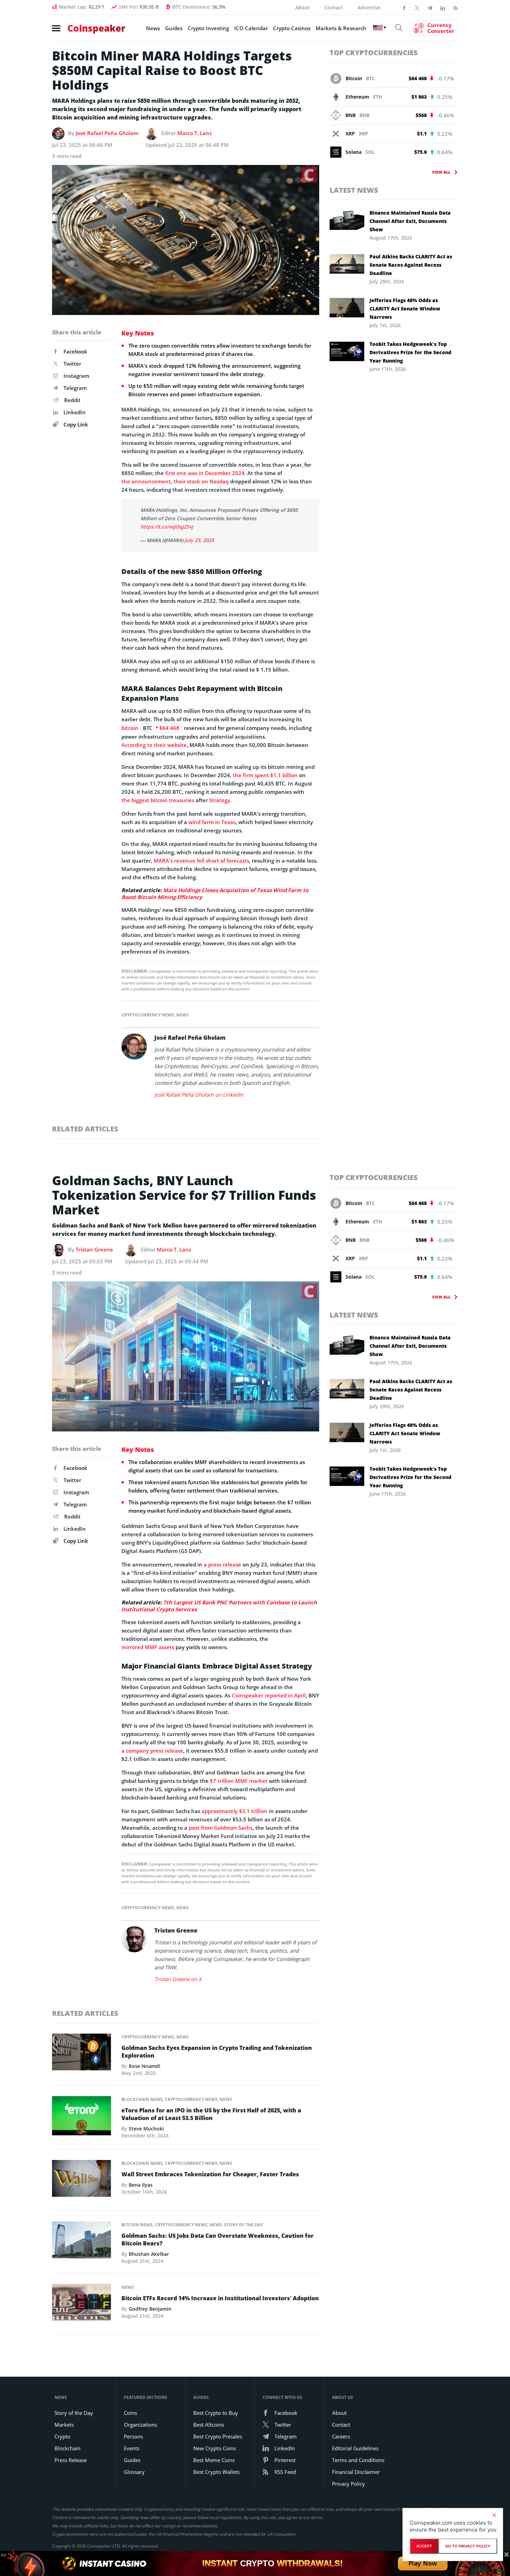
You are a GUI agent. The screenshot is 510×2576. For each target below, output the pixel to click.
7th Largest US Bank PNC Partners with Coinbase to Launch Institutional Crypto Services (219, 1606)
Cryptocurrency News (148, 1015)
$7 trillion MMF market (239, 1781)
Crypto (62, 2436)
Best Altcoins (209, 2425)
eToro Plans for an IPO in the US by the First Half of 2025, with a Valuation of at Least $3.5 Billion (211, 2114)
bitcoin (130, 728)
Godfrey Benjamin (150, 2309)
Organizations (141, 2425)
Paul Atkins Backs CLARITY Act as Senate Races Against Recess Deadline (411, 265)
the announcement (146, 481)
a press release (222, 1564)
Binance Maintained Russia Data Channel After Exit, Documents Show (410, 221)
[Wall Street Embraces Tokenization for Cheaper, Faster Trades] (82, 2180)
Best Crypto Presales (218, 2436)
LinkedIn (75, 412)
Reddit (72, 400)
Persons (133, 2436)
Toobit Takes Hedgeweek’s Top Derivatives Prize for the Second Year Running (410, 352)
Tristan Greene (94, 1249)
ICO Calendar (251, 28)
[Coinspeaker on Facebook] (404, 7)
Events (132, 2448)
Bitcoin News (137, 2225)
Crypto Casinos (292, 28)
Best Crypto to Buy (216, 2413)
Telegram (75, 388)
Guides (174, 28)
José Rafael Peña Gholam (107, 133)
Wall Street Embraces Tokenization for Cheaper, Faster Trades (210, 2174)
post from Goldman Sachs (221, 1828)
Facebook (75, 351)
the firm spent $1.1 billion (265, 775)
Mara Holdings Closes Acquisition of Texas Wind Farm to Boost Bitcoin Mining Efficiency (215, 894)
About (303, 7)
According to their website (154, 745)
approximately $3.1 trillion (235, 1811)
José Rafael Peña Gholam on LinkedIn (199, 1095)
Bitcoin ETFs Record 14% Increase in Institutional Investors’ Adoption (220, 2298)
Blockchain (67, 2448)
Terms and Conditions (358, 2460)
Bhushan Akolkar (149, 2254)
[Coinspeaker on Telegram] (430, 7)
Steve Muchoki (146, 2129)
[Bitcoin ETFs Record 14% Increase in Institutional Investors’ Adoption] (82, 2304)
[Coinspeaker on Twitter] (417, 7)
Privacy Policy (348, 2484)
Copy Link (75, 424)
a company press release (152, 1751)
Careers (341, 2436)
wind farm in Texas (212, 822)
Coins (130, 2413)
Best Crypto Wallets (216, 2472)
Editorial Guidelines (355, 2448)
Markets (64, 2425)
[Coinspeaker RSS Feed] (456, 7)
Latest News (354, 190)
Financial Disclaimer (356, 2472)
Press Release (71, 2460)
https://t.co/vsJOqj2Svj (167, 527)
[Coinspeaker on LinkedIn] (443, 7)
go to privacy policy (468, 2546)
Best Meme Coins (214, 2460)
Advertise (369, 7)
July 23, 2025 (199, 540)
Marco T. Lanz (194, 133)
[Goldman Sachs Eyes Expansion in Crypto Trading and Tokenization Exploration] (82, 2054)
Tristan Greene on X (178, 1979)
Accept (424, 2546)
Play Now (423, 2563)
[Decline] (494, 2515)
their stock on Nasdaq (201, 481)
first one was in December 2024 (205, 473)
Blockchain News (142, 2099)
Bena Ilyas (141, 2185)
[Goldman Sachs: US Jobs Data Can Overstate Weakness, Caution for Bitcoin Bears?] (82, 2242)
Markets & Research (341, 28)
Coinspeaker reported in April (269, 1695)
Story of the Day (244, 2225)
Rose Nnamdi (144, 2066)
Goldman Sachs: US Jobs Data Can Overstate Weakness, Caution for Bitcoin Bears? (218, 2240)
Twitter (72, 364)
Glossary (134, 2472)
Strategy (220, 800)
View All (441, 172)
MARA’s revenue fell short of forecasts (201, 861)
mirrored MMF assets (148, 1647)
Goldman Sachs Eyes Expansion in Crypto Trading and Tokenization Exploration (217, 2052)
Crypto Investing (208, 28)
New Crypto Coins (215, 2448)
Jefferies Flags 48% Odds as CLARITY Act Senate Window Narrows (405, 309)
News (153, 28)
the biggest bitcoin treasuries (158, 800)
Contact (334, 7)
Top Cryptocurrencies (374, 53)
